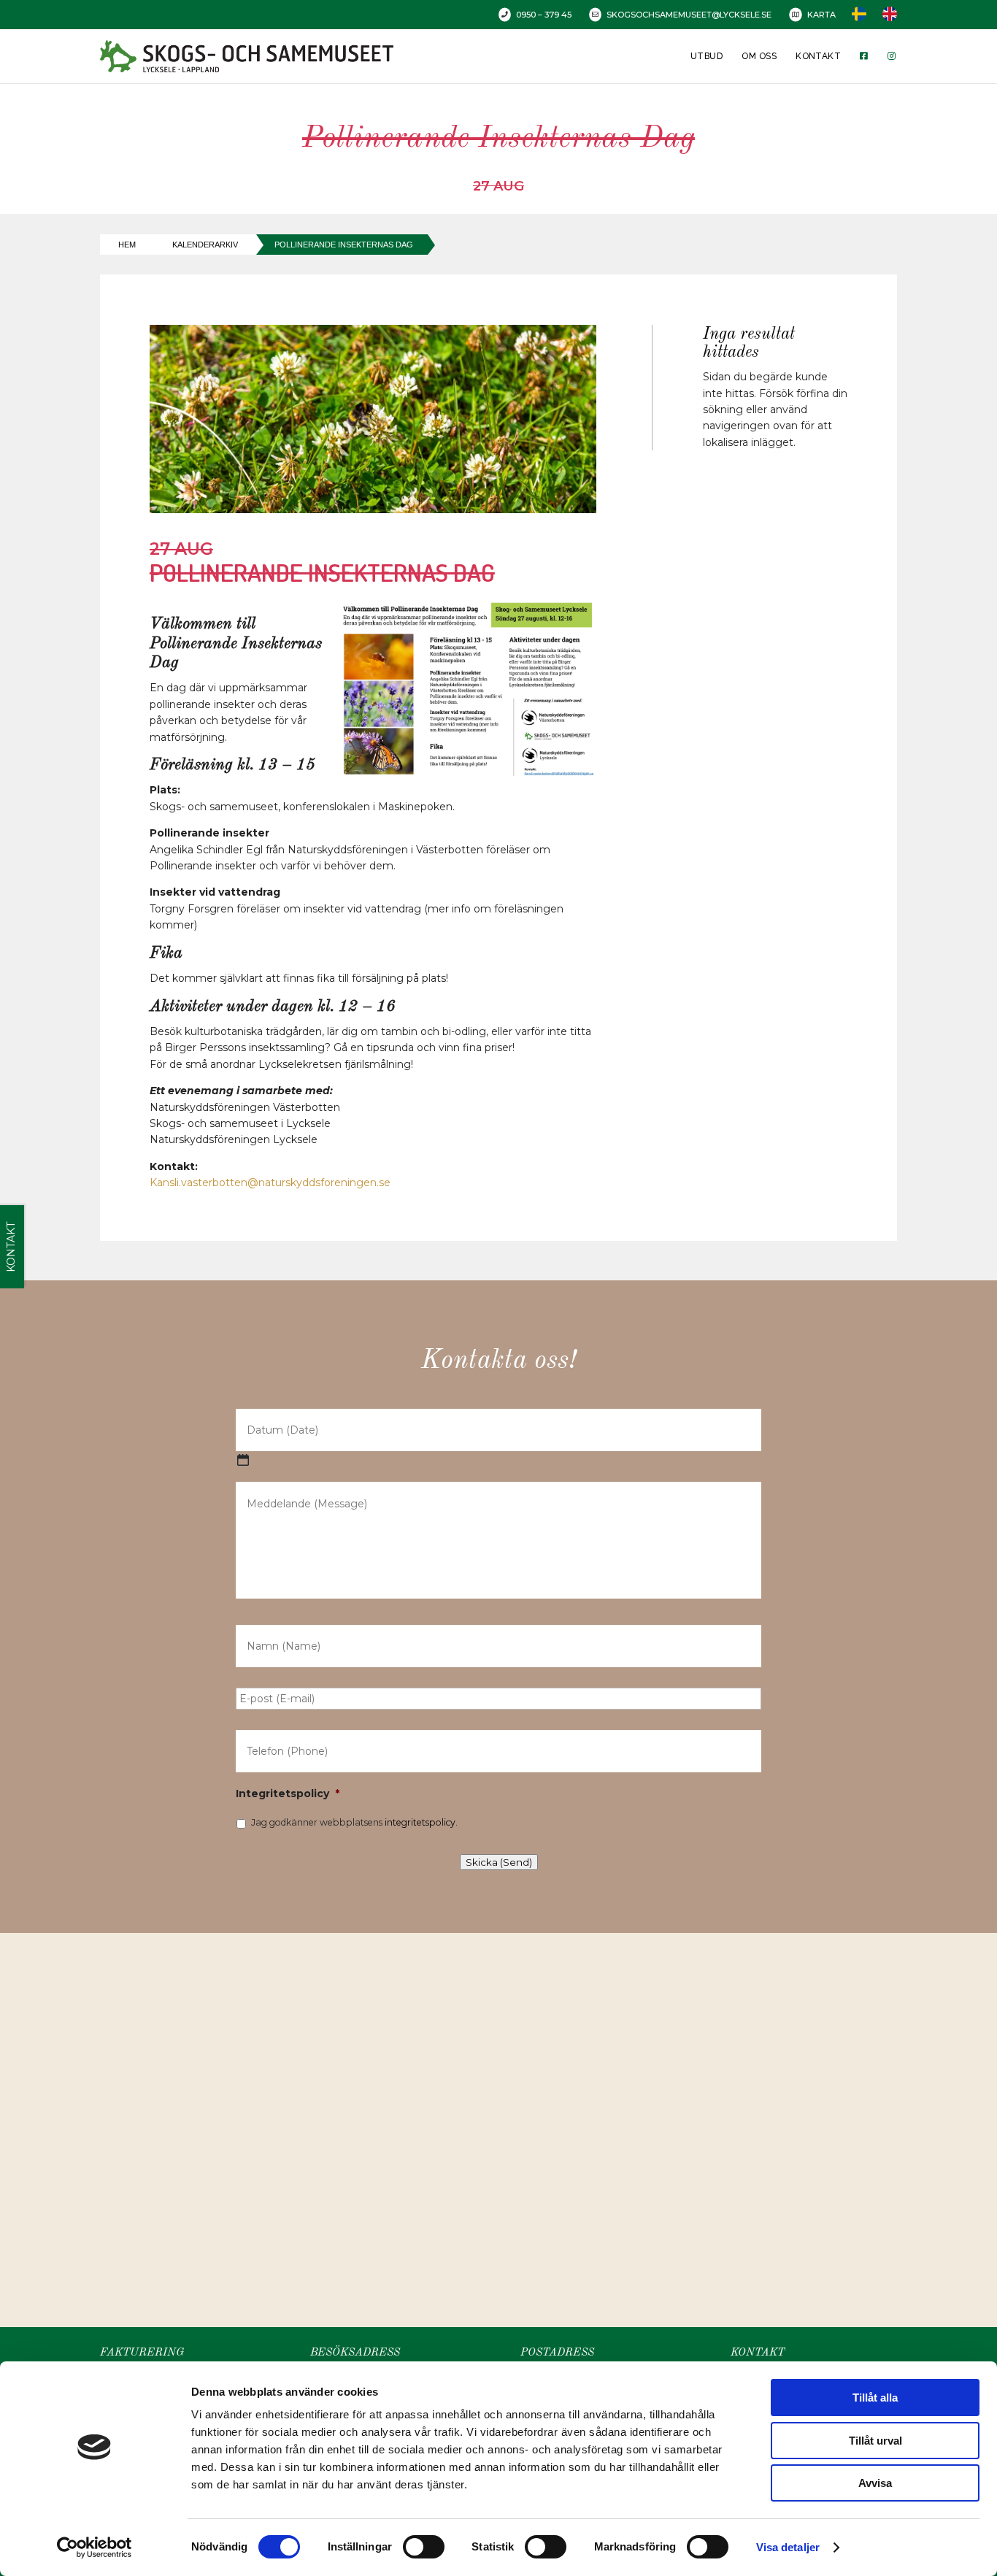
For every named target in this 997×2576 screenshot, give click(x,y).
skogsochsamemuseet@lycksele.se (689, 15)
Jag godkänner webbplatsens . (354, 1822)
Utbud (707, 56)
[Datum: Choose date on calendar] (243, 1460)
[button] (504, 2114)
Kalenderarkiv (205, 245)
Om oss (759, 56)
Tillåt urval (875, 2441)
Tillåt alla (875, 2398)
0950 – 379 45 (544, 15)
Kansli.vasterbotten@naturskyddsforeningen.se (270, 1183)
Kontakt (818, 56)
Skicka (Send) (499, 1862)
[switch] (424, 2547)
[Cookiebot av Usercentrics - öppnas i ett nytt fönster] (95, 2548)
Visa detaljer (788, 2547)
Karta (821, 15)
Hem (127, 245)
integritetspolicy (420, 1822)
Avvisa (875, 2483)
